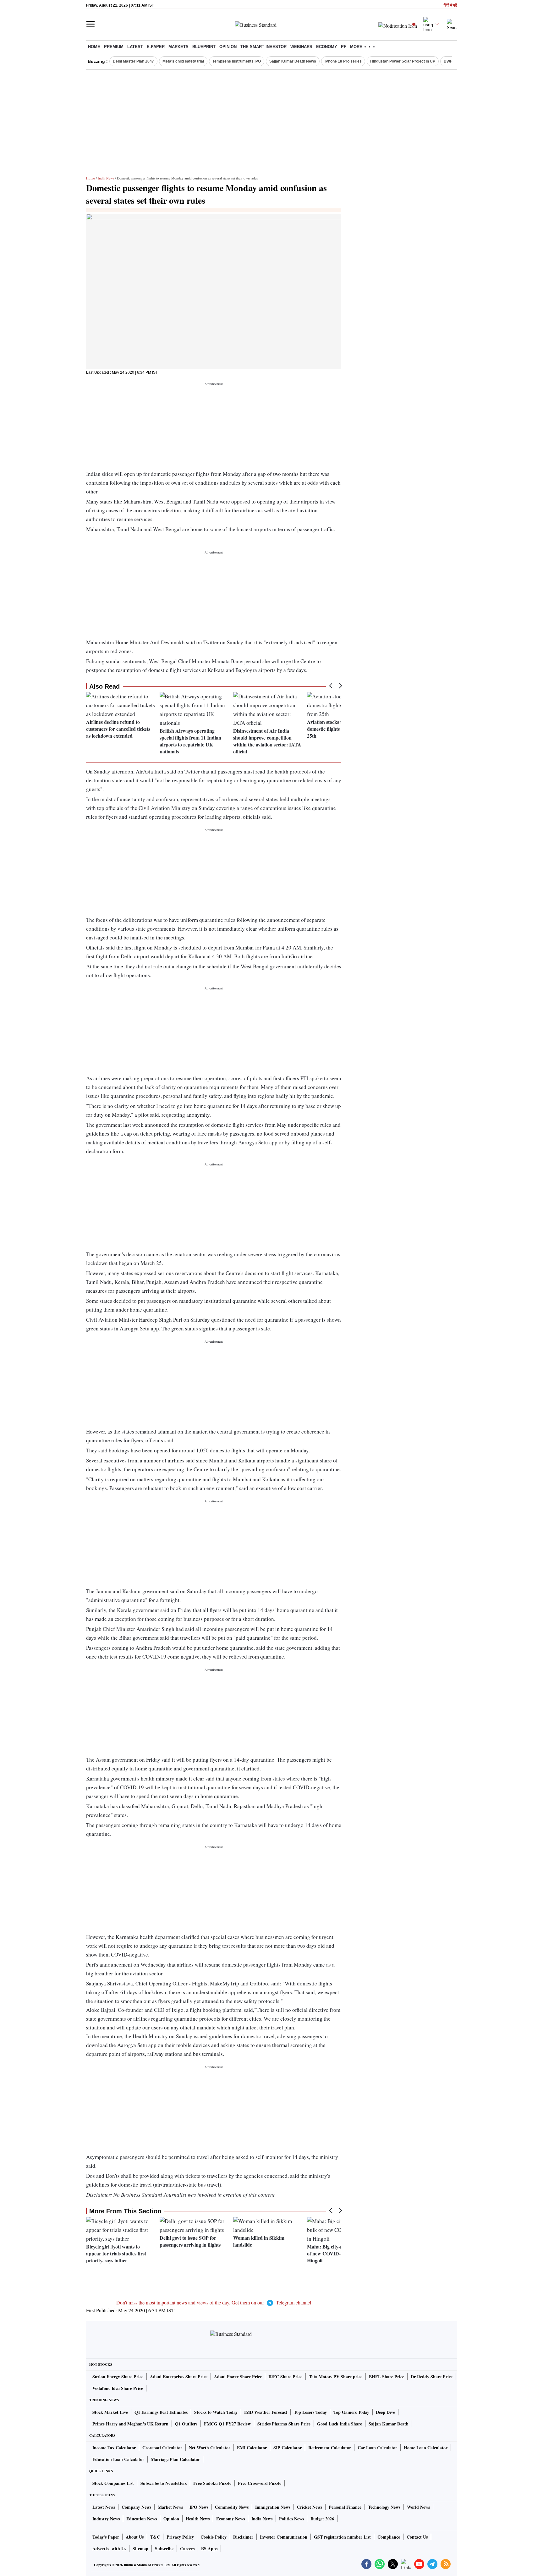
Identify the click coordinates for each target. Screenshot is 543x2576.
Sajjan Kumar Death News (293, 61)
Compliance (389, 2537)
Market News (170, 2507)
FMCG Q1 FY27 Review (227, 2424)
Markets (178, 47)
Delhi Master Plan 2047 (133, 61)
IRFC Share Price (285, 2377)
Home (94, 47)
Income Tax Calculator (114, 2448)
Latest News (104, 2507)
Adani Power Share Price (238, 2377)
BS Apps (209, 2548)
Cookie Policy (214, 2537)
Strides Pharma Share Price (284, 2424)
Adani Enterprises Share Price (179, 2377)
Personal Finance (345, 2507)
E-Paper (156, 47)
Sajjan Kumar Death (389, 2424)
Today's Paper (106, 2537)
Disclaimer (243, 2537)
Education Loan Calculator (118, 2459)
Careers (187, 2548)
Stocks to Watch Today (216, 2412)
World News (418, 2507)
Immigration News (273, 2507)
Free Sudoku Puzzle (212, 2483)
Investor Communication (284, 2537)
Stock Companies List (113, 2483)
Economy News (230, 2519)
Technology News (384, 2507)
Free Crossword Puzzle (260, 2483)
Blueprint (204, 47)
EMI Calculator (252, 2448)
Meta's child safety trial (183, 61)
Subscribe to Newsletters (164, 2483)
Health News (198, 2519)
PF (344, 47)
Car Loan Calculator (377, 2448)
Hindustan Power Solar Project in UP (403, 61)
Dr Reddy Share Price (432, 2377)
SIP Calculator (288, 2448)
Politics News (291, 2519)
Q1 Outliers (186, 2424)
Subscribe (164, 2548)
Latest (135, 47)
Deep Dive (385, 2412)
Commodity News (232, 2507)
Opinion (228, 47)
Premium (114, 47)
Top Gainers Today (351, 2412)
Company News (136, 2507)
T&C (155, 2537)
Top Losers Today (310, 2412)
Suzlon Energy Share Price (118, 2377)
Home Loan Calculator (426, 2448)
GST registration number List (342, 2537)
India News (106, 178)
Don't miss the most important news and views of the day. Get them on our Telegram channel (214, 2302)
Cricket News (310, 2507)
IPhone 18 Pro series (343, 61)
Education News (142, 2519)
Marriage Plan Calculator (175, 2459)
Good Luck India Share (340, 2424)
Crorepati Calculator (162, 2448)
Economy (327, 47)
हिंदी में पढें (450, 6)
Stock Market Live (110, 2412)
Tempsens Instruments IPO (237, 61)
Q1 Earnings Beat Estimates (161, 2412)
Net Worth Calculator (210, 2448)
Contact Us (417, 2537)
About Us (135, 2537)
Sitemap (140, 2548)
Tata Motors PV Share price (336, 2377)
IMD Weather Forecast (266, 2412)
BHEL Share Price (387, 2377)
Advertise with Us (109, 2548)
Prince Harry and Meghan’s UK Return (130, 2424)
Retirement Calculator (330, 2448)
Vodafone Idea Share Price (118, 2388)
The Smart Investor (263, 47)
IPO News (199, 2507)
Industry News (106, 2519)
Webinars (301, 47)
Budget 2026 (322, 2519)
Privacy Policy (180, 2537)
